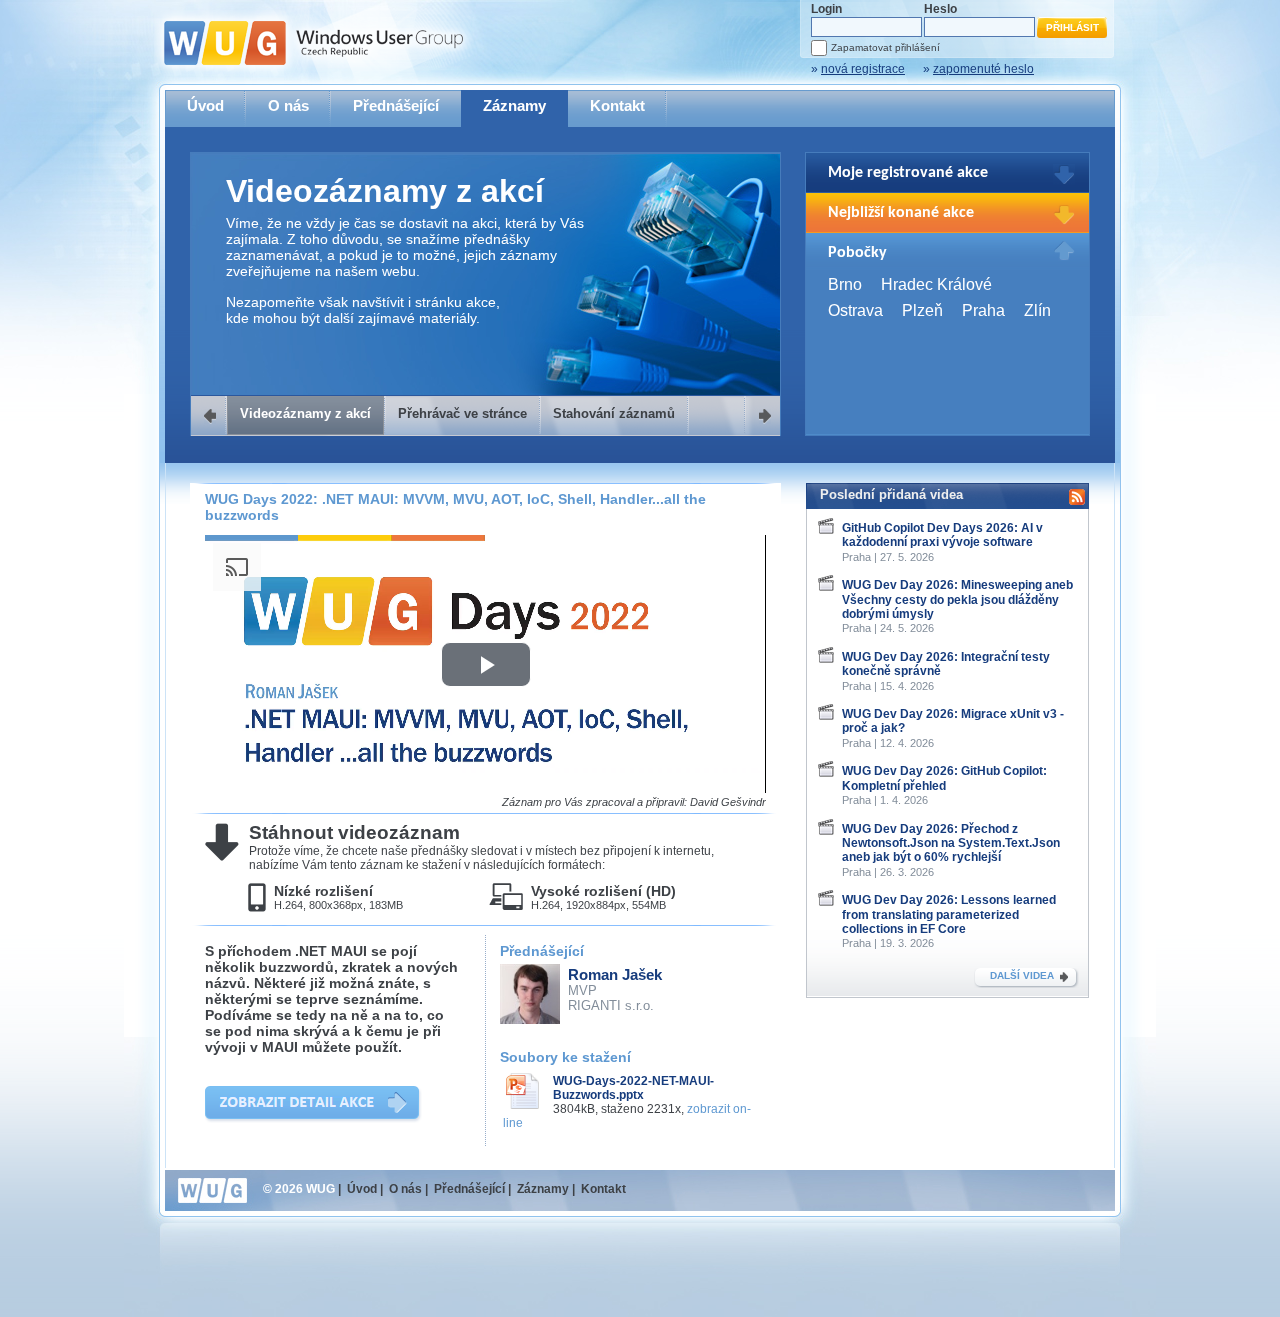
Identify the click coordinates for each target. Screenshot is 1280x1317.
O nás (288, 105)
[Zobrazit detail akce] (313, 1104)
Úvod (205, 105)
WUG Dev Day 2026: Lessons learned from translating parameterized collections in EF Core (949, 914)
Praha (983, 310)
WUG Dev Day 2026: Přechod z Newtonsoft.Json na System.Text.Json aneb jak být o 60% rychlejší (951, 843)
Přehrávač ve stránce (462, 413)
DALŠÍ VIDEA (1022, 975)
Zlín (1037, 310)
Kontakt (617, 105)
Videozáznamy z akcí (305, 413)
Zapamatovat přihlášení (885, 47)
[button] (486, 664)
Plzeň (922, 310)
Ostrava (855, 310)
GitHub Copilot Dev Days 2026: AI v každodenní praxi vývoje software (942, 535)
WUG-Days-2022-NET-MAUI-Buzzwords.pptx (633, 1088)
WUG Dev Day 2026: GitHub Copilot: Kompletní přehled (944, 778)
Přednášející (396, 105)
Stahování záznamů (614, 413)
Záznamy (514, 105)
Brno (845, 284)
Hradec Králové (936, 284)
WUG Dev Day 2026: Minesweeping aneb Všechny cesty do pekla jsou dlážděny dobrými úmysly (957, 599)
